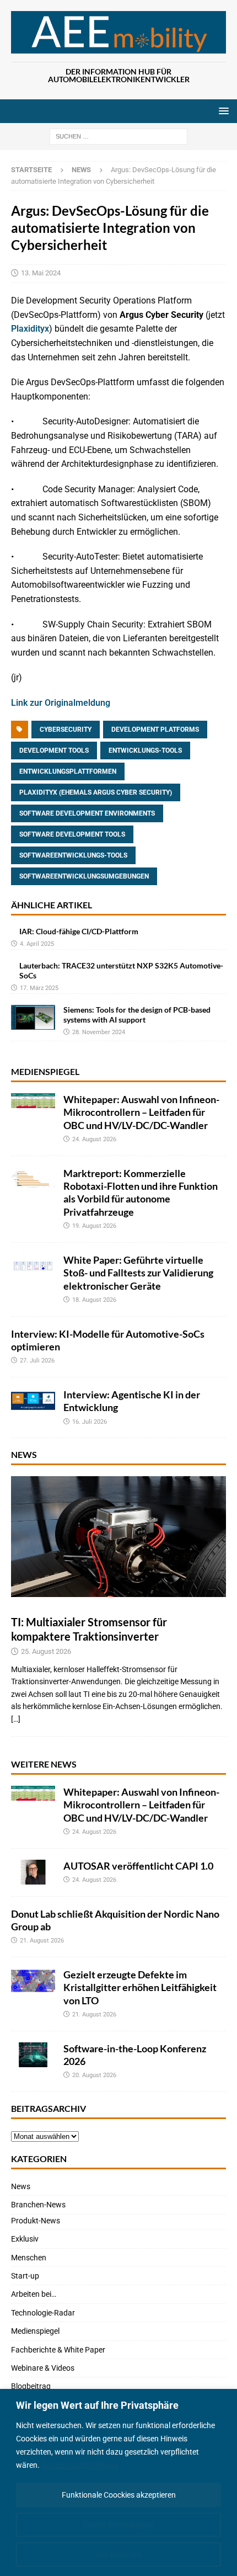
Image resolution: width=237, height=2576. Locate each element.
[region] (118, 2482)
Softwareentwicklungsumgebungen (84, 876)
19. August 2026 (94, 1226)
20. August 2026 (94, 2075)
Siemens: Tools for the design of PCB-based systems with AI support (137, 1015)
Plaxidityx (30, 329)
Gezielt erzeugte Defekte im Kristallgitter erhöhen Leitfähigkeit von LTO (140, 1987)
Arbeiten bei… (34, 2294)
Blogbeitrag (31, 2386)
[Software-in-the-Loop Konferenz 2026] (33, 2055)
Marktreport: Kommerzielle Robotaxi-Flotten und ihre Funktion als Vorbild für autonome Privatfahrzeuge (141, 1193)
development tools (54, 751)
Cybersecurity (66, 730)
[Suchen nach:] (118, 136)
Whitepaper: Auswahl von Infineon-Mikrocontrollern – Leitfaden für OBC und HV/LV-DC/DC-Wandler (141, 1112)
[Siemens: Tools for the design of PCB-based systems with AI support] (33, 1017)
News (24, 1454)
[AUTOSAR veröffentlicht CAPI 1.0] (33, 1872)
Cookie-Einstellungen (119, 2525)
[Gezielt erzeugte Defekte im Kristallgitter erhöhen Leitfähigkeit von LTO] (33, 1981)
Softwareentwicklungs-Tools (73, 855)
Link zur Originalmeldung (61, 703)
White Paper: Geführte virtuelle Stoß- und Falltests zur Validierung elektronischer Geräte (138, 1273)
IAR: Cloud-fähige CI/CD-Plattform (79, 931)
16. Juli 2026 (90, 1422)
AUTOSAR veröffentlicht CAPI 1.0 (138, 1866)
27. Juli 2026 (37, 1361)
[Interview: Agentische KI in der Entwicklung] (33, 1401)
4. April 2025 (37, 944)
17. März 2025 (39, 988)
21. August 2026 (42, 1941)
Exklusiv (25, 2239)
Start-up (25, 2276)
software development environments (87, 813)
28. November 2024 (99, 1032)
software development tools (72, 834)
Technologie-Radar (43, 2313)
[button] (222, 111)
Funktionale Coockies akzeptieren (119, 2495)
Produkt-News (36, 2221)
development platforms (155, 730)
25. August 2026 (46, 1651)
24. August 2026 (94, 1139)
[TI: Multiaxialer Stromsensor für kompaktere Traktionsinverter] (118, 1537)
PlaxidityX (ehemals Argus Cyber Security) (96, 792)
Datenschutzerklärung (80, 2465)
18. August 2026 (94, 1300)
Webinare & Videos (43, 2368)
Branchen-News (38, 2205)
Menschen (29, 2258)
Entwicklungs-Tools (145, 751)
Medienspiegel (45, 1071)
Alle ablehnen (118, 2554)
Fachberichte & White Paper (58, 2350)
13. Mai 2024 (41, 273)
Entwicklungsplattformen (68, 771)
